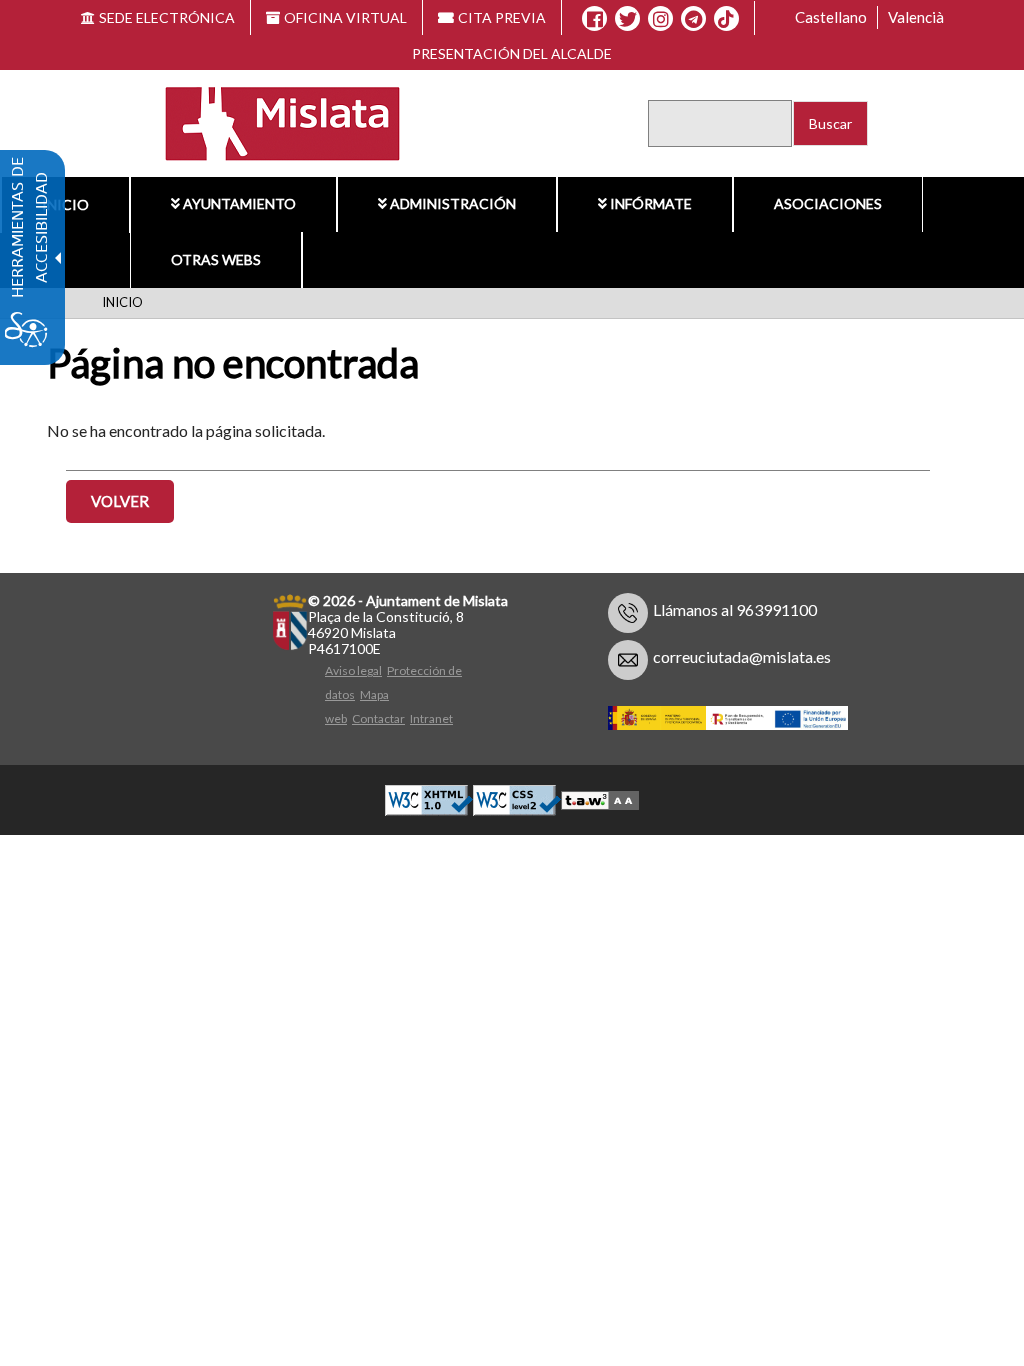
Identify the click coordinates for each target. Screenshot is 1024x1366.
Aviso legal (353, 670)
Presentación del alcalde (512, 53)
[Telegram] (693, 19)
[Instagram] (660, 19)
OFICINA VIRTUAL (345, 17)
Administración (453, 203)
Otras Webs (216, 259)
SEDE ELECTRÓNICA (167, 17)
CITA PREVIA (502, 17)
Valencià (916, 17)
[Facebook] (594, 19)
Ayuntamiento (239, 203)
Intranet (431, 718)
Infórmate (651, 203)
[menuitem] (65, 205)
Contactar (378, 718)
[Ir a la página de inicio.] (269, 121)
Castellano (831, 17)
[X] (627, 19)
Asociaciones (828, 203)
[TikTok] (726, 19)
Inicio (65, 204)
